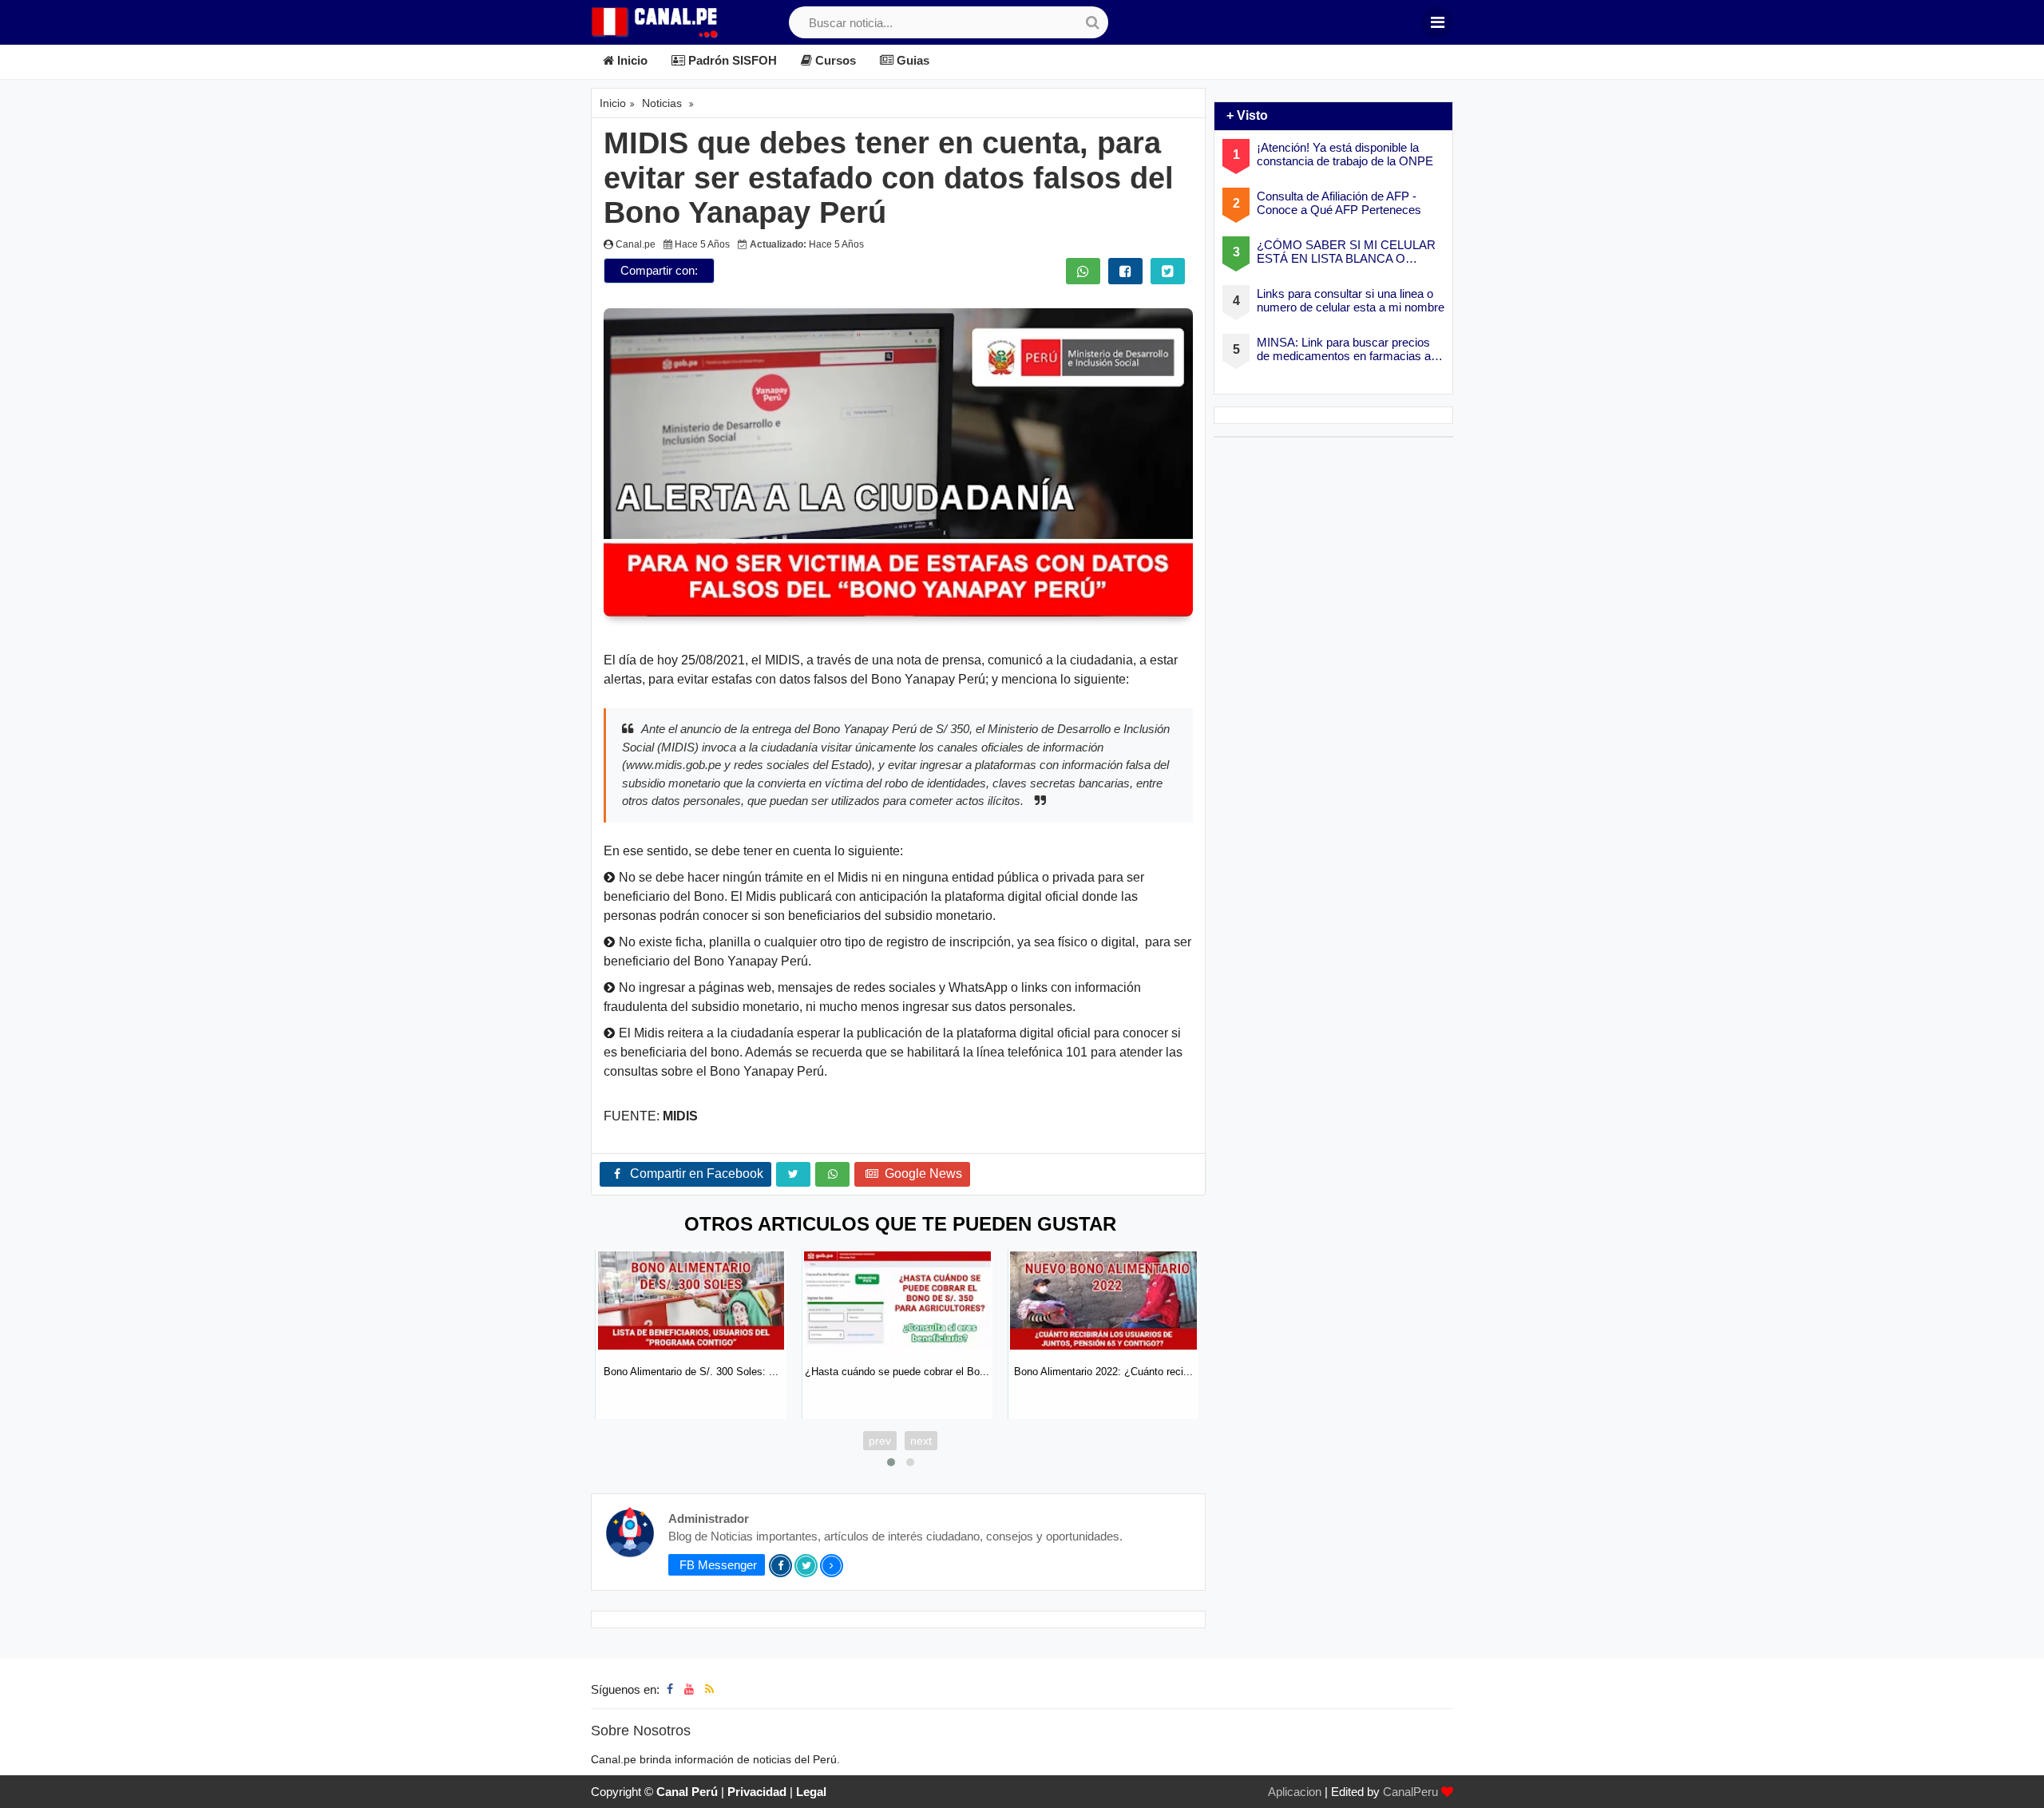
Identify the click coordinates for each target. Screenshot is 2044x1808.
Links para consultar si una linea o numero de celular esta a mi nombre (1351, 300)
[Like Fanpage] (670, 1689)
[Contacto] (725, 1689)
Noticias (662, 103)
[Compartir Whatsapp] (1083, 271)
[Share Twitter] (793, 1174)
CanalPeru (1410, 1792)
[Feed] (709, 1689)
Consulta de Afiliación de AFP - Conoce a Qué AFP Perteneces (1339, 203)
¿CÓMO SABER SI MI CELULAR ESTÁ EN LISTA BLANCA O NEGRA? (1346, 252)
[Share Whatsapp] (832, 1174)
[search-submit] (1092, 22)
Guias (911, 60)
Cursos (834, 60)
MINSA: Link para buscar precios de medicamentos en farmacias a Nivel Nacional (1344, 349)
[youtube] (689, 1689)
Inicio (631, 60)
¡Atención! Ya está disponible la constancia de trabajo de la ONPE (1345, 154)
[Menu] (1437, 22)
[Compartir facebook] (1125, 271)
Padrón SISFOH (731, 60)
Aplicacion (1295, 1792)
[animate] (2022, 1786)
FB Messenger (717, 1565)
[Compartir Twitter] (1168, 271)
